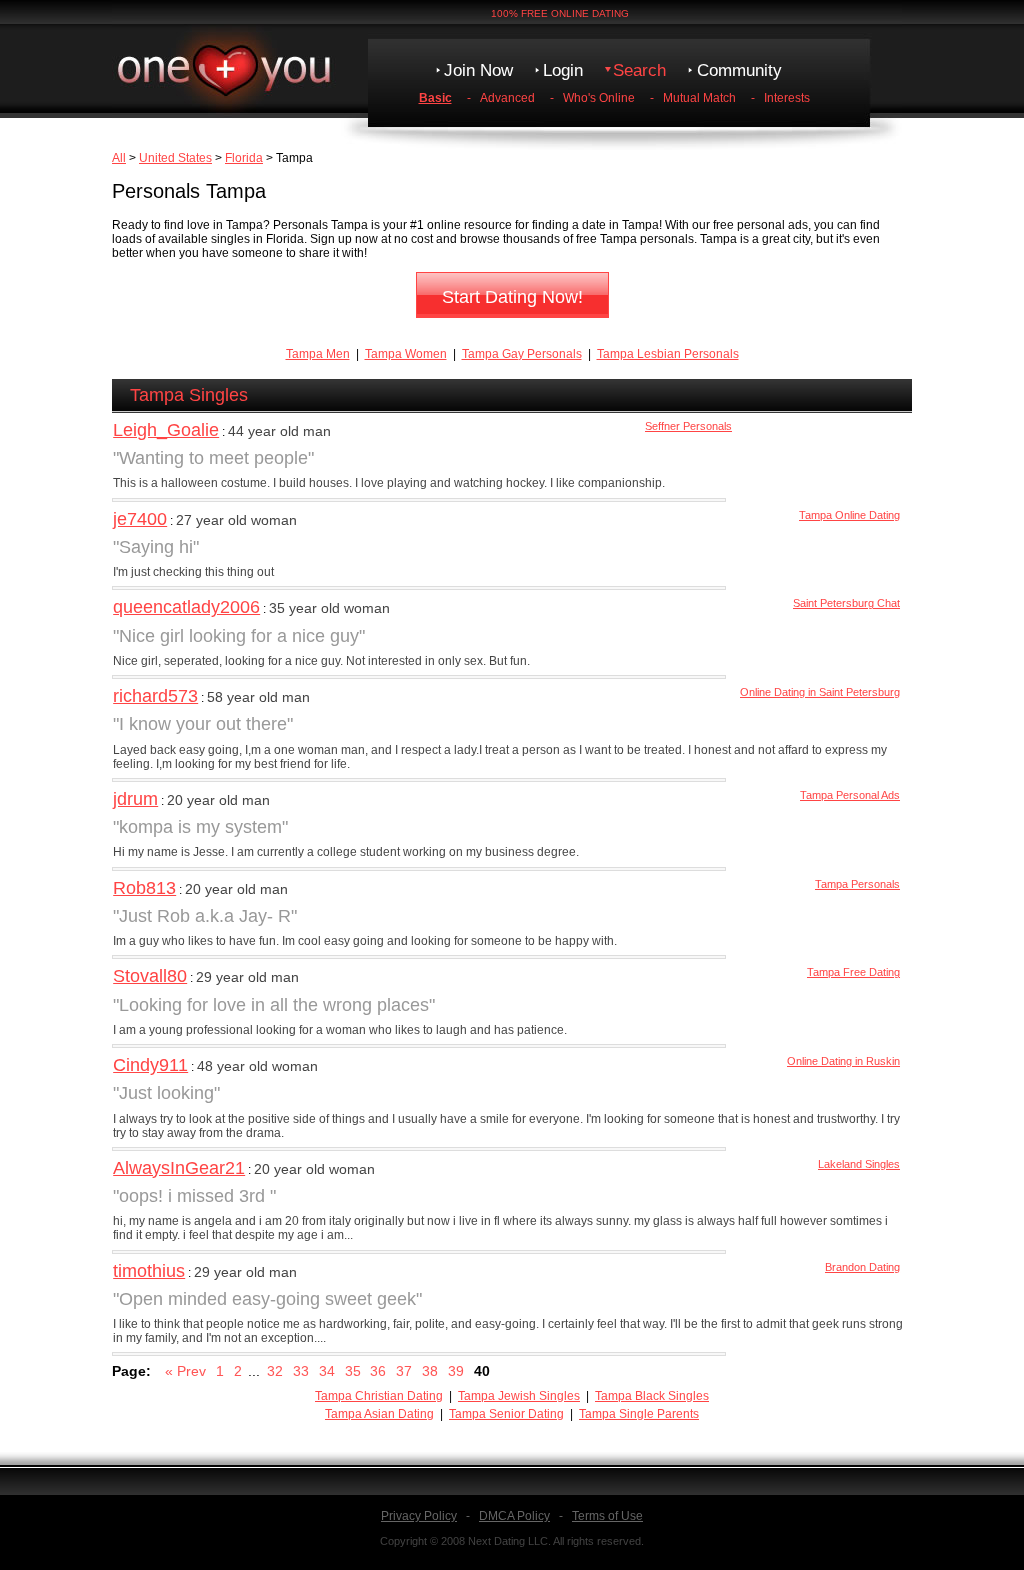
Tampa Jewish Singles (519, 1396)
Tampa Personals (857, 884)
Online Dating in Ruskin (843, 1061)
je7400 (140, 519)
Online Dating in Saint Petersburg (820, 692)
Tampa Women (406, 354)
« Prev (185, 1371)
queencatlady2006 (186, 607)
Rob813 (144, 888)
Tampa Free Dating (853, 972)
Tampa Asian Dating (379, 1414)
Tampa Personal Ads (850, 795)
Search (639, 70)
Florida (244, 158)
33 (301, 1371)
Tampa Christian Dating (379, 1396)
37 (404, 1371)
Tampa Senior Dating (506, 1414)
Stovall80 (150, 976)
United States (175, 158)
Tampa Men (318, 354)
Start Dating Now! (512, 297)
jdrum (135, 799)
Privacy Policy (419, 1516)
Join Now (478, 70)
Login (563, 70)
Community (739, 70)
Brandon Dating (862, 1267)
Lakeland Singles (859, 1164)
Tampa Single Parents (639, 1414)
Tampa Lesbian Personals (668, 354)
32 (275, 1371)
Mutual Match (699, 98)
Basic (435, 98)
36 (378, 1371)
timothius (149, 1271)
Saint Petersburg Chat (846, 603)
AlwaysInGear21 (179, 1168)
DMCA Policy (514, 1516)
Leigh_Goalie (166, 430)
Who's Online (599, 98)
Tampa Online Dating (849, 515)
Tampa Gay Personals (522, 354)
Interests (787, 98)
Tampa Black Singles (652, 1396)
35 (353, 1371)
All (119, 158)
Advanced (507, 98)
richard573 (155, 696)
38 (430, 1371)
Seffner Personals (688, 426)
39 (456, 1371)
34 (327, 1371)
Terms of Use (607, 1516)
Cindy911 (150, 1065)
